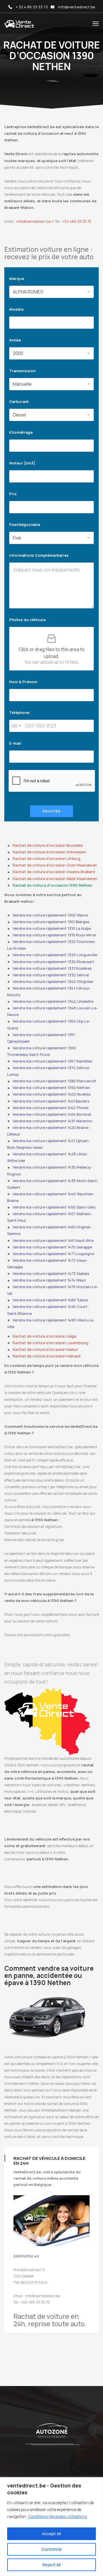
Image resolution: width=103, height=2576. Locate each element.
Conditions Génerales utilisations (58, 2516)
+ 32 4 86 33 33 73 (32, 7)
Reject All (52, 2565)
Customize (51, 2549)
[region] (51, 2527)
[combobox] (16, 726)
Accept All (51, 2534)
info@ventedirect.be (77, 7)
